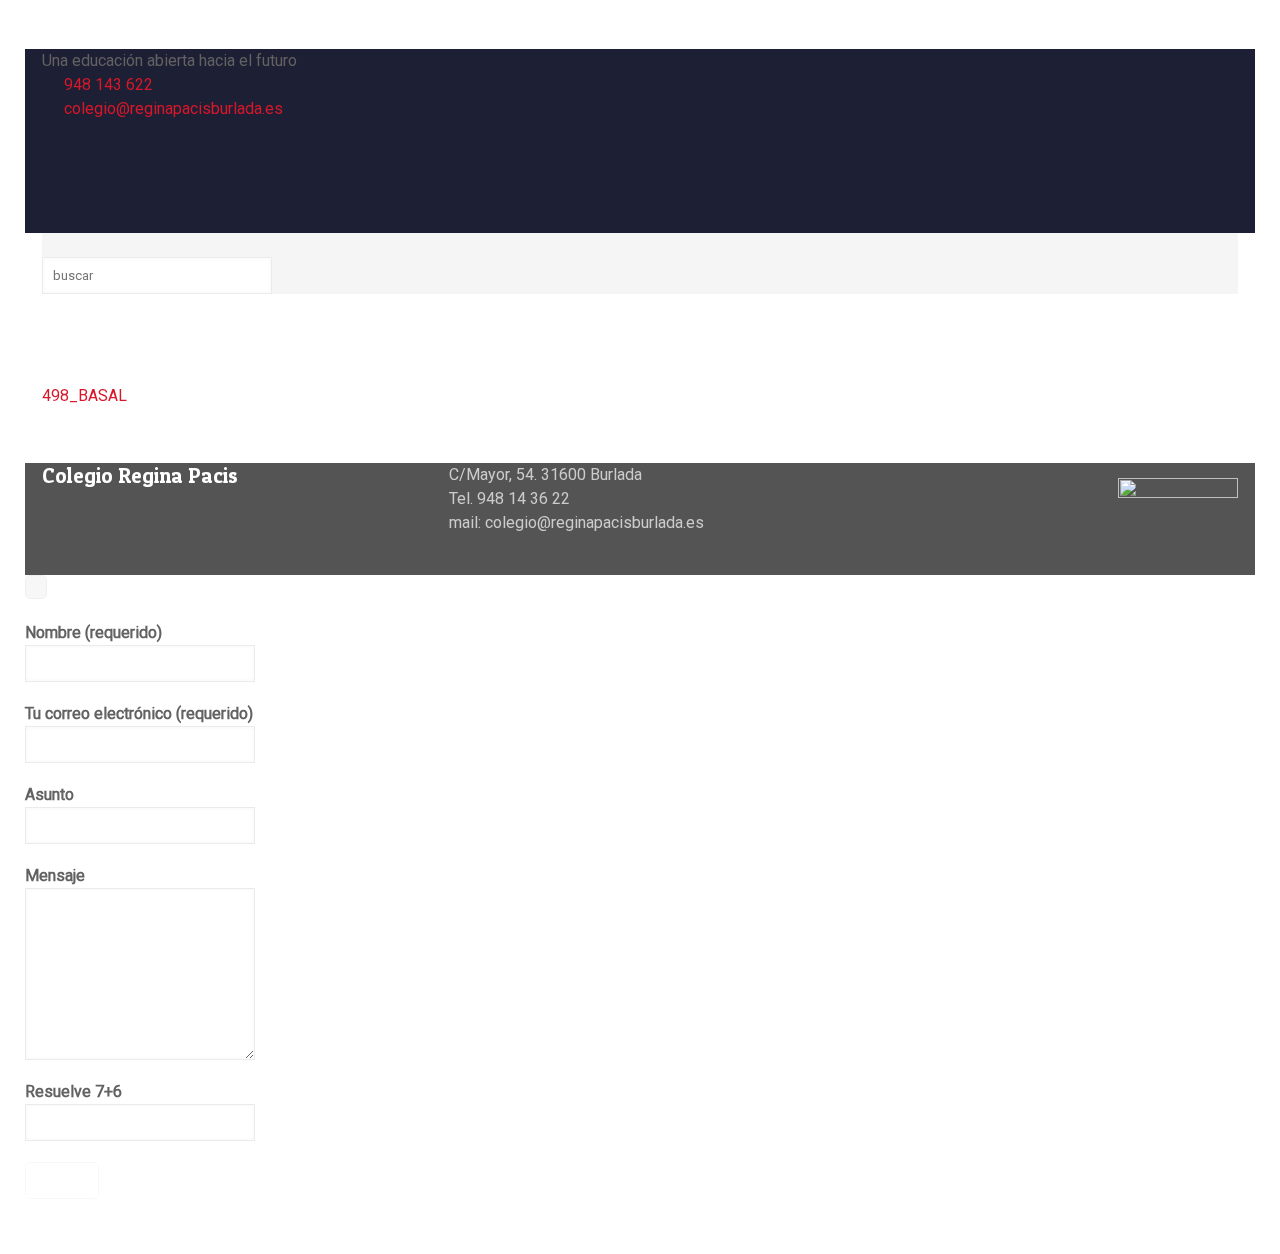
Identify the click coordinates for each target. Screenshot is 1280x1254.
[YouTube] (53, 156)
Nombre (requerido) (93, 632)
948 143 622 (108, 84)
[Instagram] (53, 180)
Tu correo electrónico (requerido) (139, 713)
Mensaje (55, 875)
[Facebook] (53, 132)
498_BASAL (84, 395)
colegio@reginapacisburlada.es (173, 108)
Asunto (49, 794)
